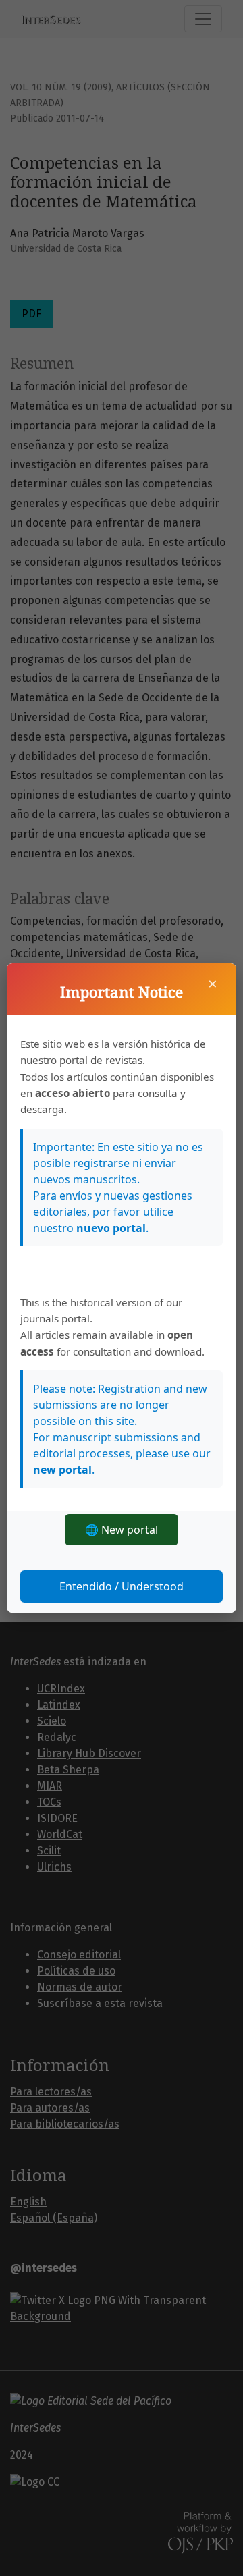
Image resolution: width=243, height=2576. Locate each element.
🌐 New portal (122, 1530)
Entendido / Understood (122, 1586)
